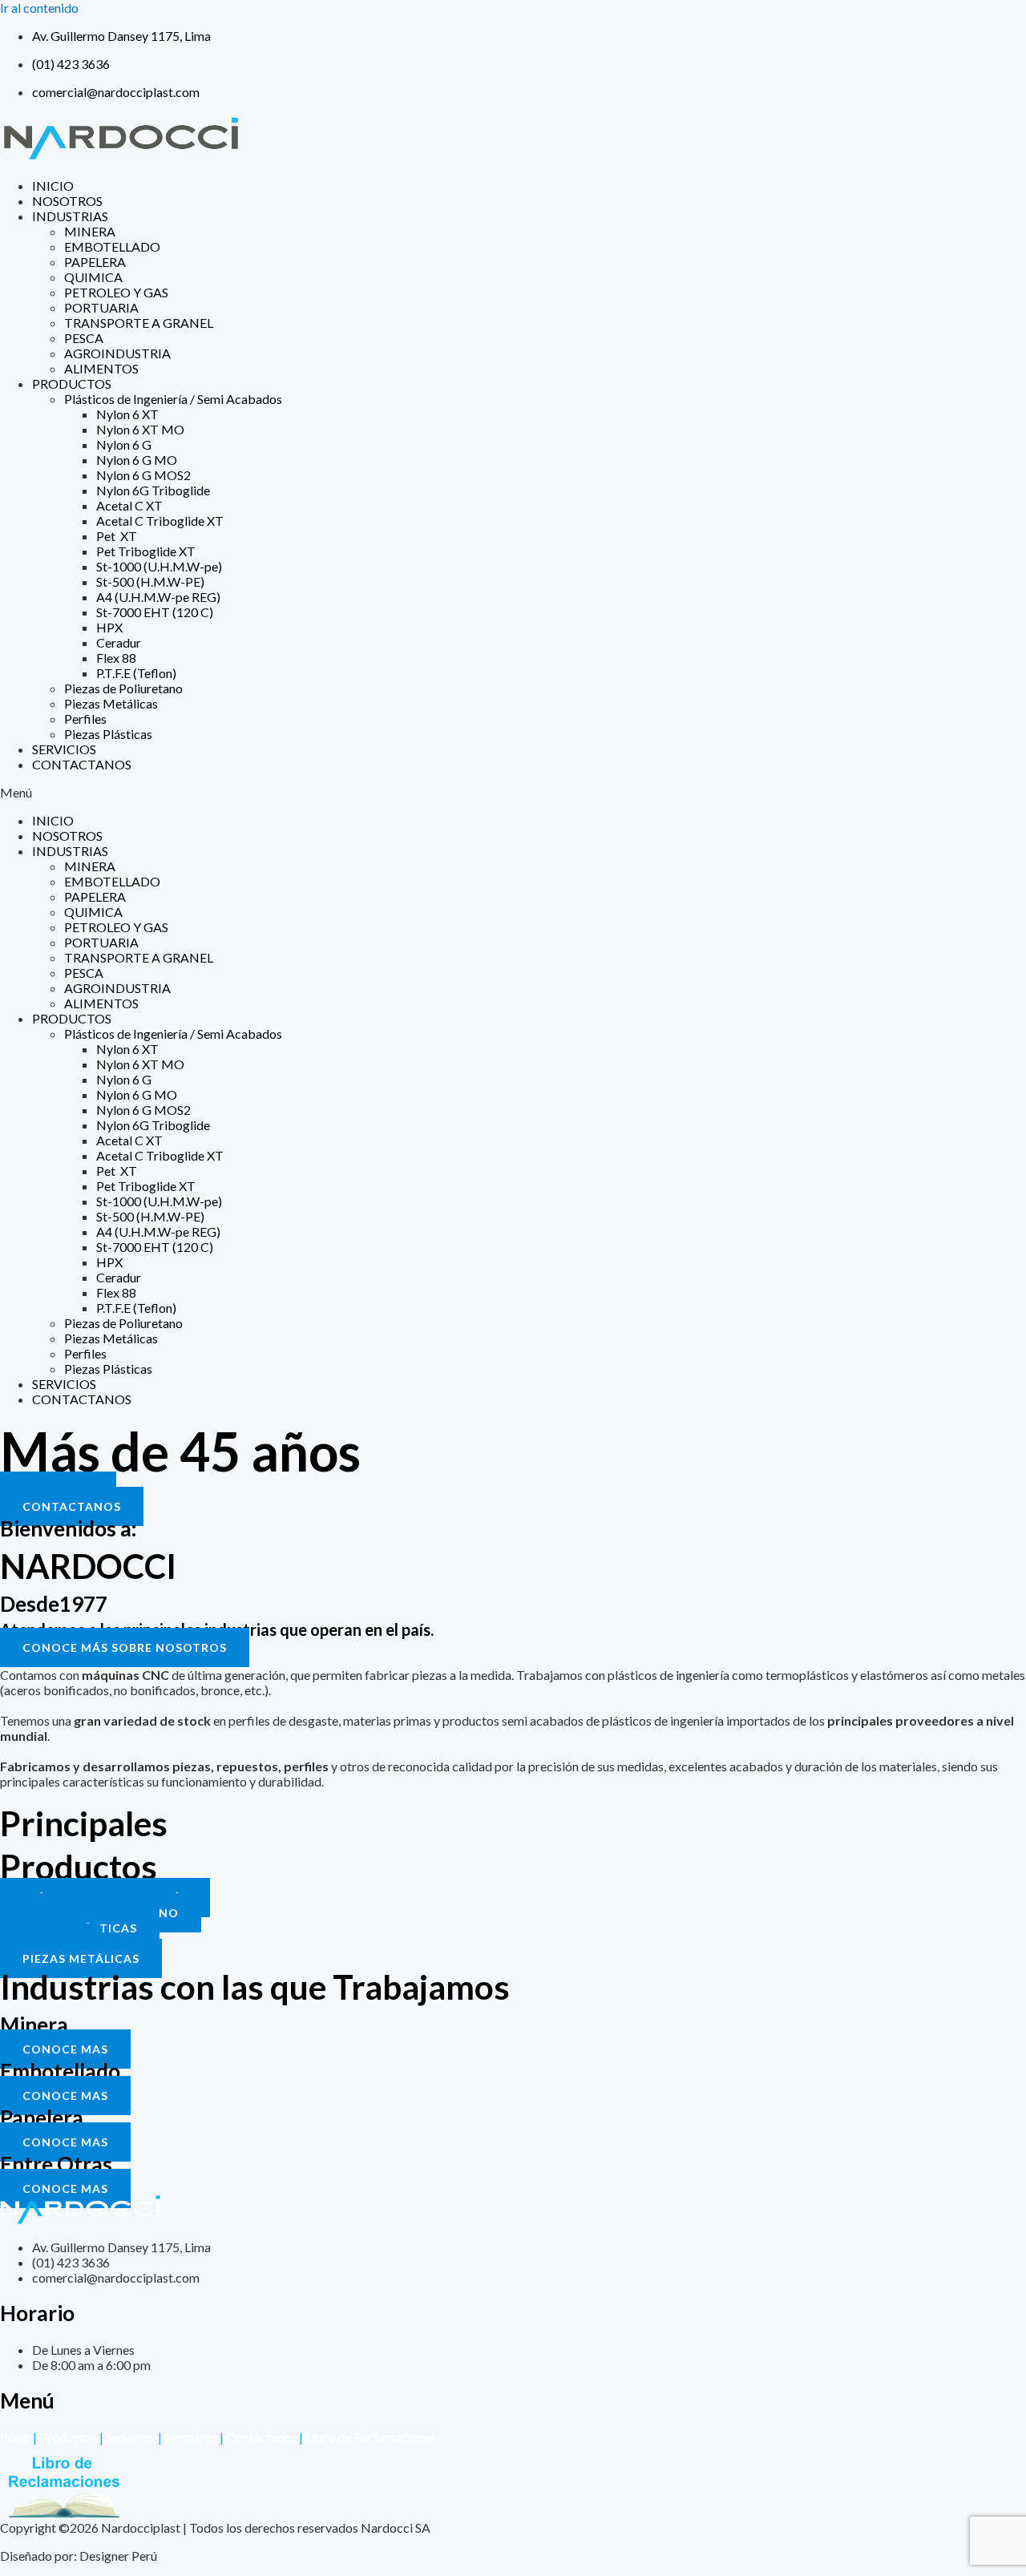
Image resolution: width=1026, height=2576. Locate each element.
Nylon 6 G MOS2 (143, 475)
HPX (109, 627)
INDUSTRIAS (70, 216)
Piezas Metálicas (111, 703)
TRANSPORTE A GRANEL (139, 323)
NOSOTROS (67, 201)
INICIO (53, 186)
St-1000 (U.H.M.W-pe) (159, 566)
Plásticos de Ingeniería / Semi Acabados (173, 399)
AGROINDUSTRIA (117, 353)
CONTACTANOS (82, 764)
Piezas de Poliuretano (123, 688)
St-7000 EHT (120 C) (155, 612)
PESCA (84, 338)
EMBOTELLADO (112, 246)
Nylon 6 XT (127, 414)
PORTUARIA (101, 307)
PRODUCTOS (72, 384)
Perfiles (85, 719)
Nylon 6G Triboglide (153, 490)
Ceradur (119, 642)
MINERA (90, 231)
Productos (68, 2437)
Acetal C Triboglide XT (160, 521)
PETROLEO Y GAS (116, 292)
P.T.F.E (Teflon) (136, 673)
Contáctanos (258, 2437)
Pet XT (117, 536)
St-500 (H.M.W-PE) (150, 581)
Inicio (15, 2437)
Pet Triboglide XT (146, 551)
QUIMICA (93, 277)
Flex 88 (116, 658)
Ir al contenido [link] (39, 8)
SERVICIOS (64, 749)
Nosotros (191, 2437)
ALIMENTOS (101, 368)
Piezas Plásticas (108, 734)
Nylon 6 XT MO (140, 429)
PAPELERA (95, 262)
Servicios (131, 2437)
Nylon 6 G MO (137, 460)
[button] (513, 792)
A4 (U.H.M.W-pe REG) (158, 597)
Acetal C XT (129, 505)
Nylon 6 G (124, 444)
